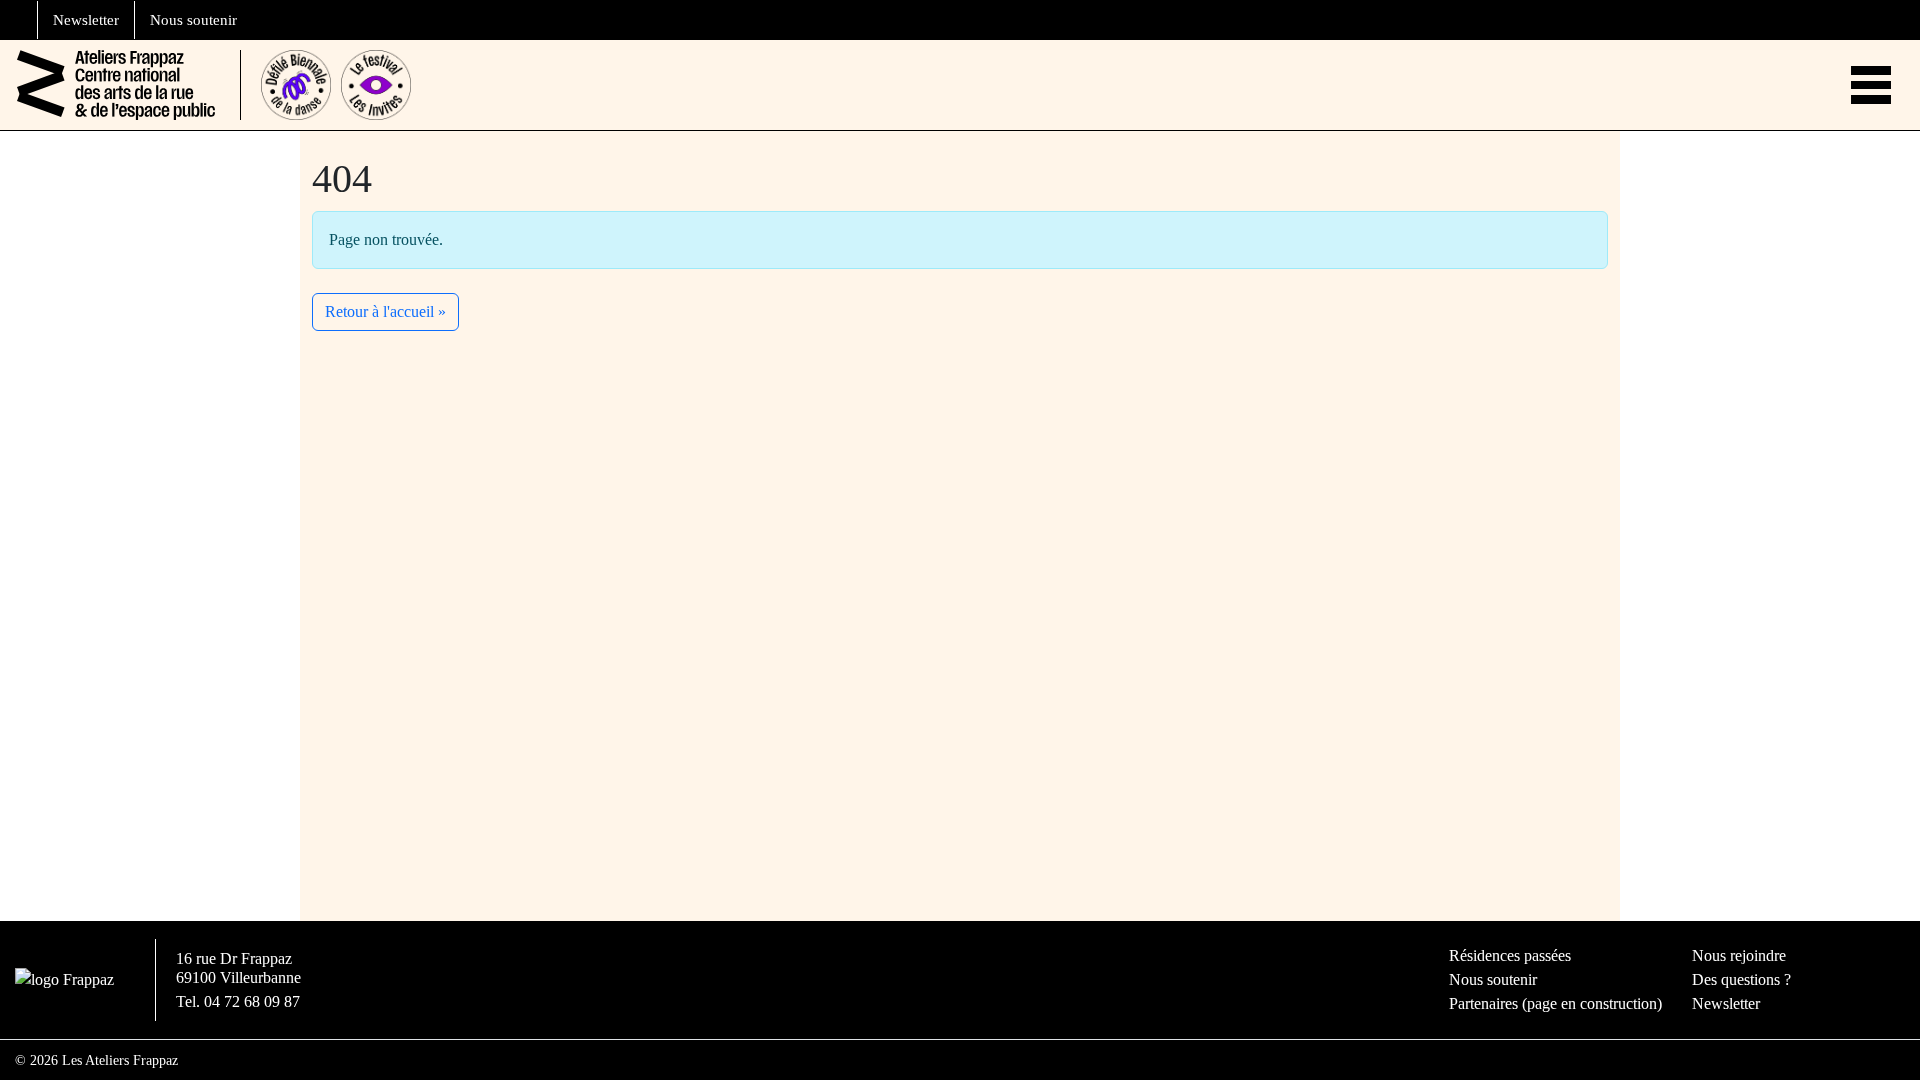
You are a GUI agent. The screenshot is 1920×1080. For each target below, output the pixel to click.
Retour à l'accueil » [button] (385, 311)
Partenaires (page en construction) (1555, 1003)
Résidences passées (1510, 955)
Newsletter (86, 20)
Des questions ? (1741, 979)
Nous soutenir (193, 20)
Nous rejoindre (1739, 955)
